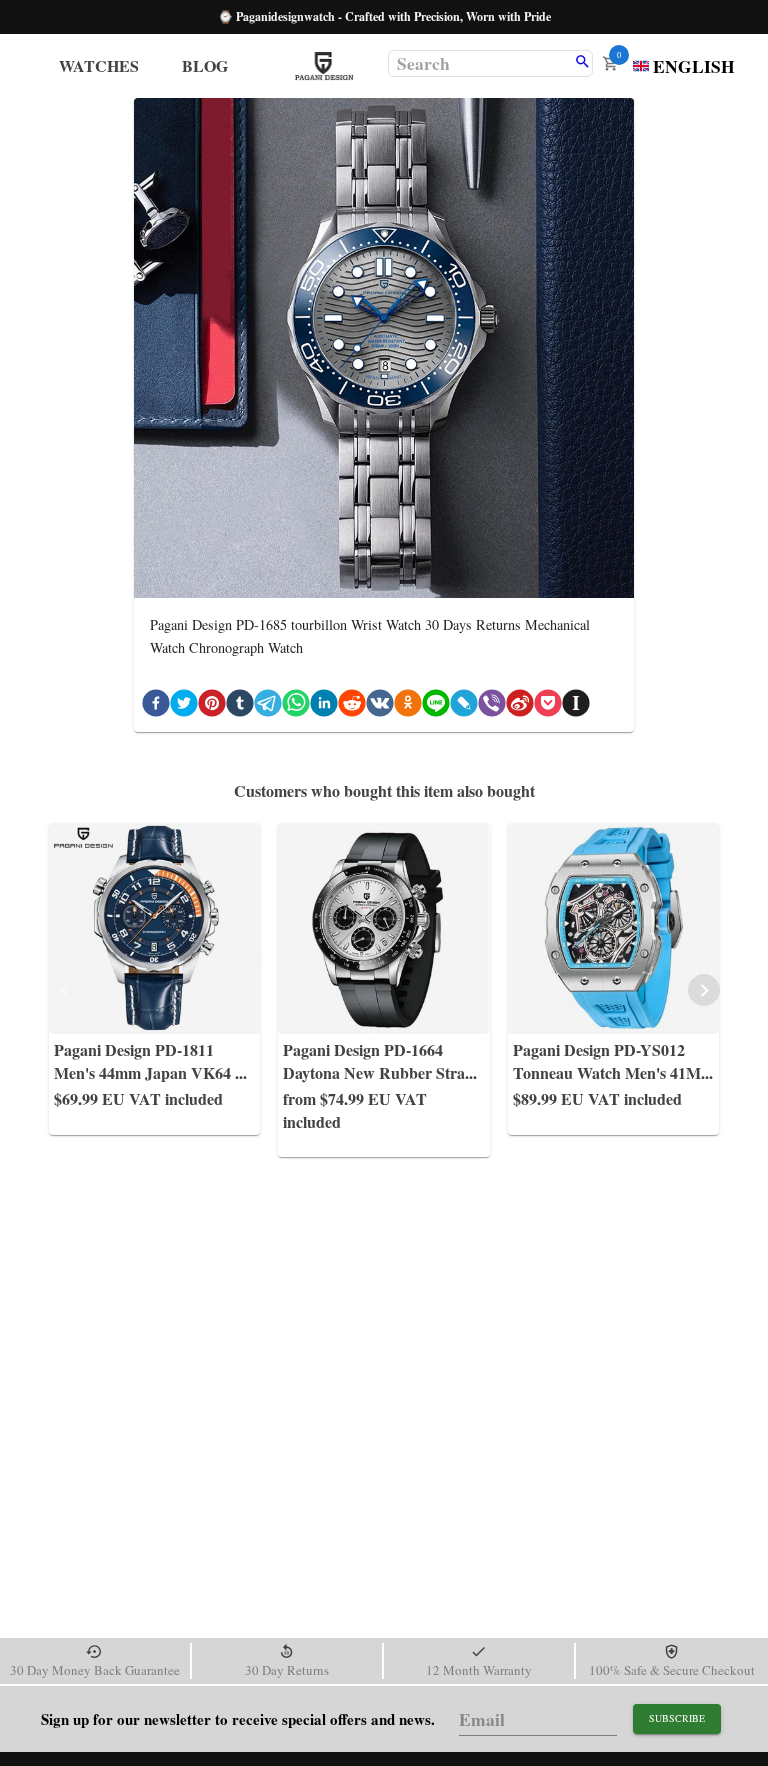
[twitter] (184, 706)
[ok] (408, 706)
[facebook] (156, 706)
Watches (99, 65)
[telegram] (268, 706)
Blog (205, 65)
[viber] (492, 706)
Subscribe (677, 1718)
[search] (582, 63)
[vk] (380, 706)
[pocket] (548, 706)
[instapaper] (576, 706)
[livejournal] (464, 706)
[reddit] (352, 706)
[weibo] (520, 706)
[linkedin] (324, 706)
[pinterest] (212, 706)
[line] (436, 706)
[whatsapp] (296, 706)
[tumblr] (240, 706)
